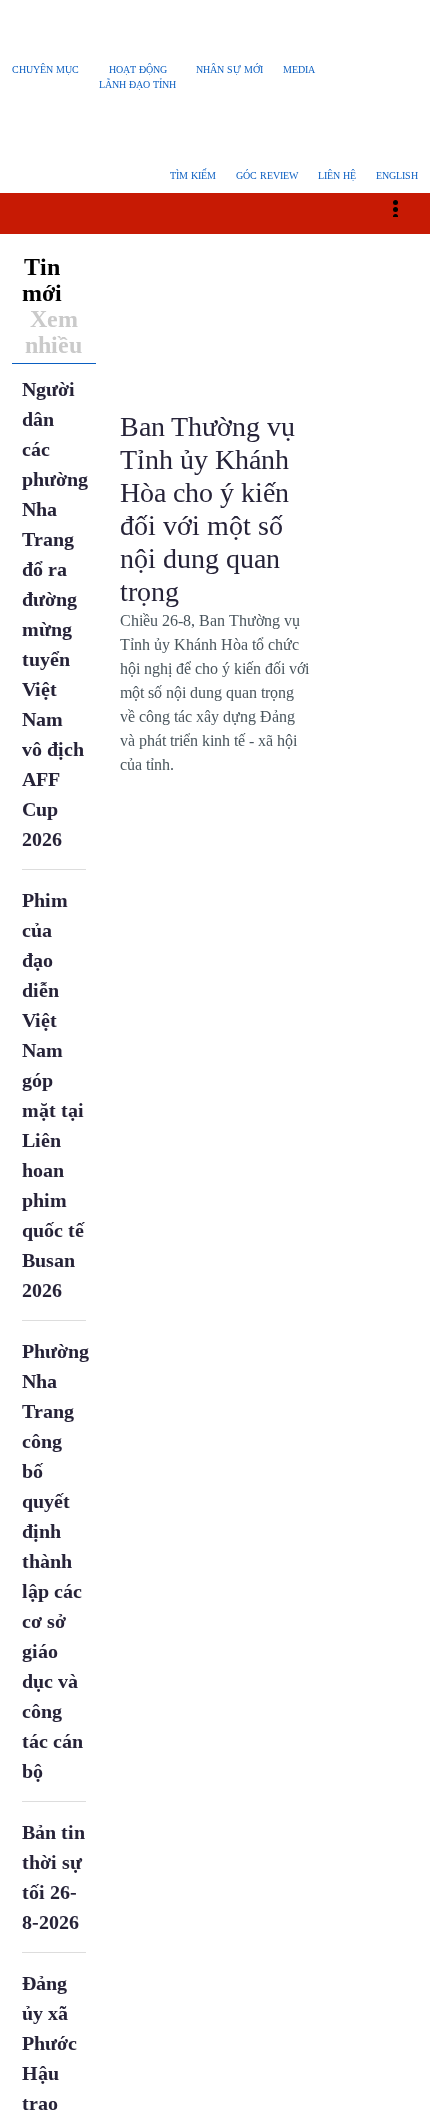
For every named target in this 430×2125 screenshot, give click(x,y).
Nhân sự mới (229, 69)
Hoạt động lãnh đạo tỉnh (137, 77)
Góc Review (267, 232)
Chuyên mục (45, 69)
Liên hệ (337, 232)
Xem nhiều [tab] (53, 414)
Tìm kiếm (193, 232)
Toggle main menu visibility (405, 263)
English (397, 232)
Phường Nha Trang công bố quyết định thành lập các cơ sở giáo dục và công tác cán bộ (55, 1643)
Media (299, 69)
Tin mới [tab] (42, 362)
